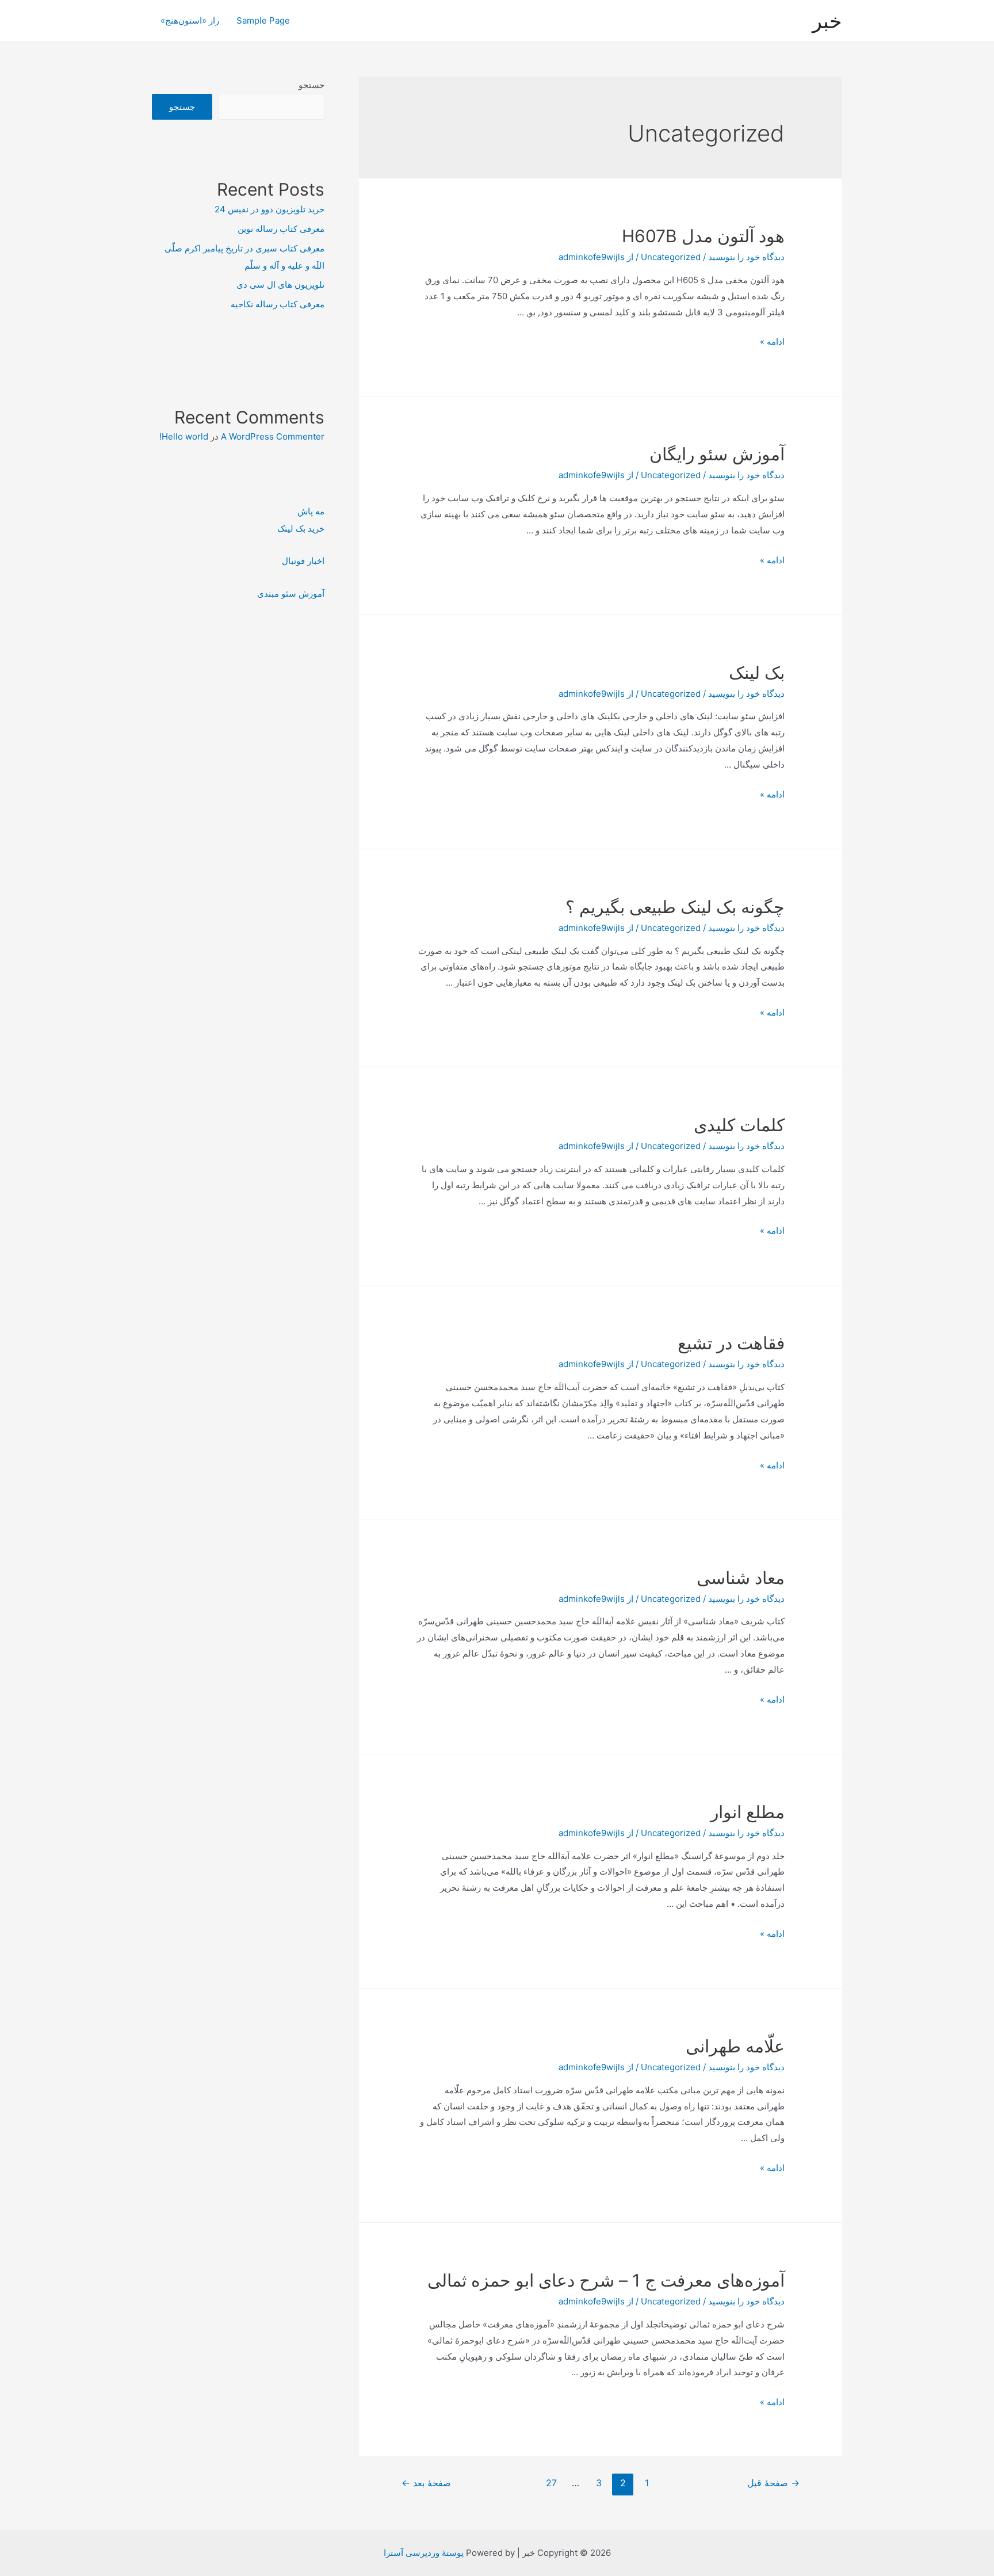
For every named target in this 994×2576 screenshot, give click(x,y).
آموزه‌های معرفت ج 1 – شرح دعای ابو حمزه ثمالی (606, 2280)
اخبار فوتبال (303, 561)
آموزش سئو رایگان (717, 454)
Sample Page (263, 20)
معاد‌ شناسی (741, 1578)
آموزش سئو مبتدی (291, 594)
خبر (827, 21)
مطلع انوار (748, 1812)
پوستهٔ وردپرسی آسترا (424, 2553)
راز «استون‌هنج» (190, 20)
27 (551, 2483)
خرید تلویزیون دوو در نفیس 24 (269, 209)
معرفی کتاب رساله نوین (281, 229)
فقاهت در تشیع (731, 1343)
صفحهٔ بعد (426, 2483)
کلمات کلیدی (739, 1125)
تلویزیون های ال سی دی (280, 285)
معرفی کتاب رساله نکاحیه (278, 304)
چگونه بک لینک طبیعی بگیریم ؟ (675, 907)
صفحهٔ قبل (773, 2483)
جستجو (311, 85)
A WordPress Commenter (273, 436)
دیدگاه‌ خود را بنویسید (746, 257)
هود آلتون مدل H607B (703, 236)
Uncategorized (671, 257)
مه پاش (311, 511)
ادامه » (772, 341)
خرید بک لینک (301, 528)
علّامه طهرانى (735, 2046)
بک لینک (757, 673)
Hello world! (184, 436)
